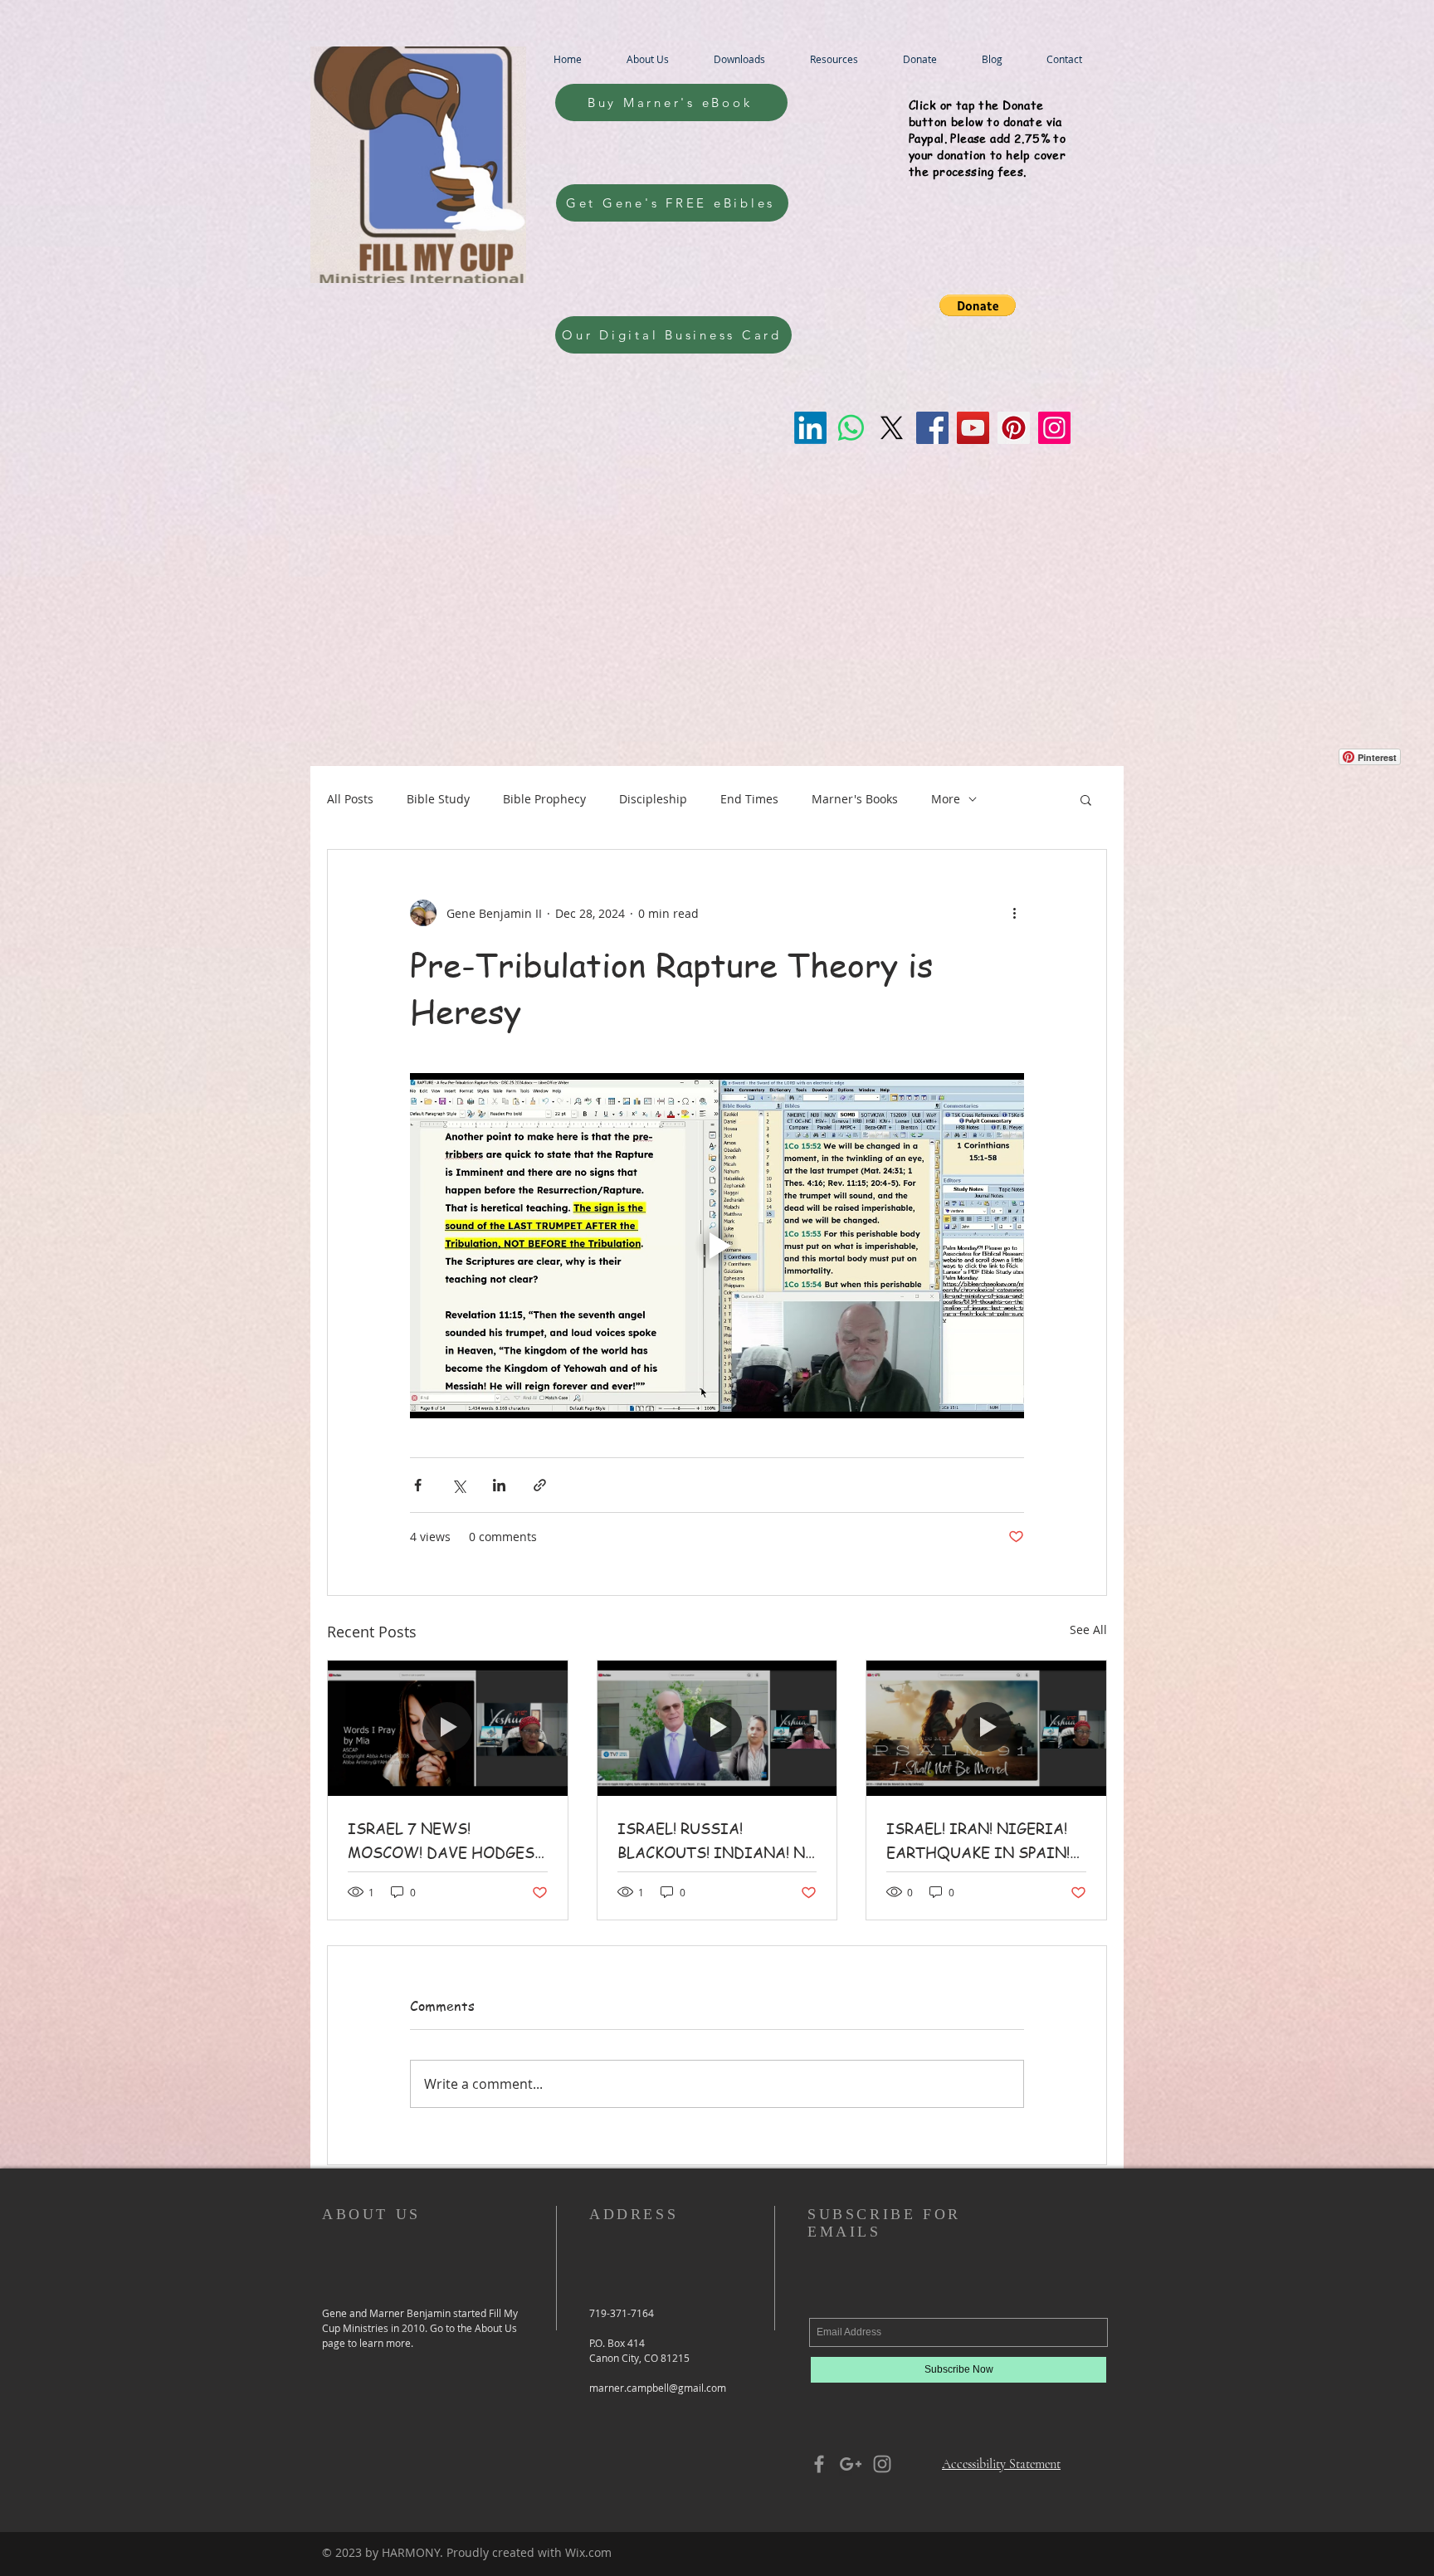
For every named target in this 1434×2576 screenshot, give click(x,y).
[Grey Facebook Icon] (819, 2464)
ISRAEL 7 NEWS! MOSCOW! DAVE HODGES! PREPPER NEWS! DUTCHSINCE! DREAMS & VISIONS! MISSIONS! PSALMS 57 (443, 1841)
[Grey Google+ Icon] (851, 2464)
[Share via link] (540, 1485)
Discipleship (653, 799)
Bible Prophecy (544, 799)
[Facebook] (932, 428)
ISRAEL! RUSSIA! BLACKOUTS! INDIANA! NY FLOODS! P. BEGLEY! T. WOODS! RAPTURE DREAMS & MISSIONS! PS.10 (716, 1841)
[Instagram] (1054, 428)
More (946, 799)
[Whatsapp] (851, 428)
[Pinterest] (1014, 428)
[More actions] (1014, 913)
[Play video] (717, 1246)
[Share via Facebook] (418, 1485)
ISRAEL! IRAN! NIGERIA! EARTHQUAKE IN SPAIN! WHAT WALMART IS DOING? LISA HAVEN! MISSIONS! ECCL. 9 (978, 1841)
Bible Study (438, 799)
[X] (892, 428)
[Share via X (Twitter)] (458, 1485)
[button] (978, 305)
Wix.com (588, 2552)
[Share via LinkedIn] (499, 1485)
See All (1088, 1630)
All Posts (350, 799)
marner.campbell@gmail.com (658, 2388)
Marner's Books (855, 799)
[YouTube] (973, 428)
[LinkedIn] (810, 428)
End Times (749, 799)
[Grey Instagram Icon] (882, 2464)
